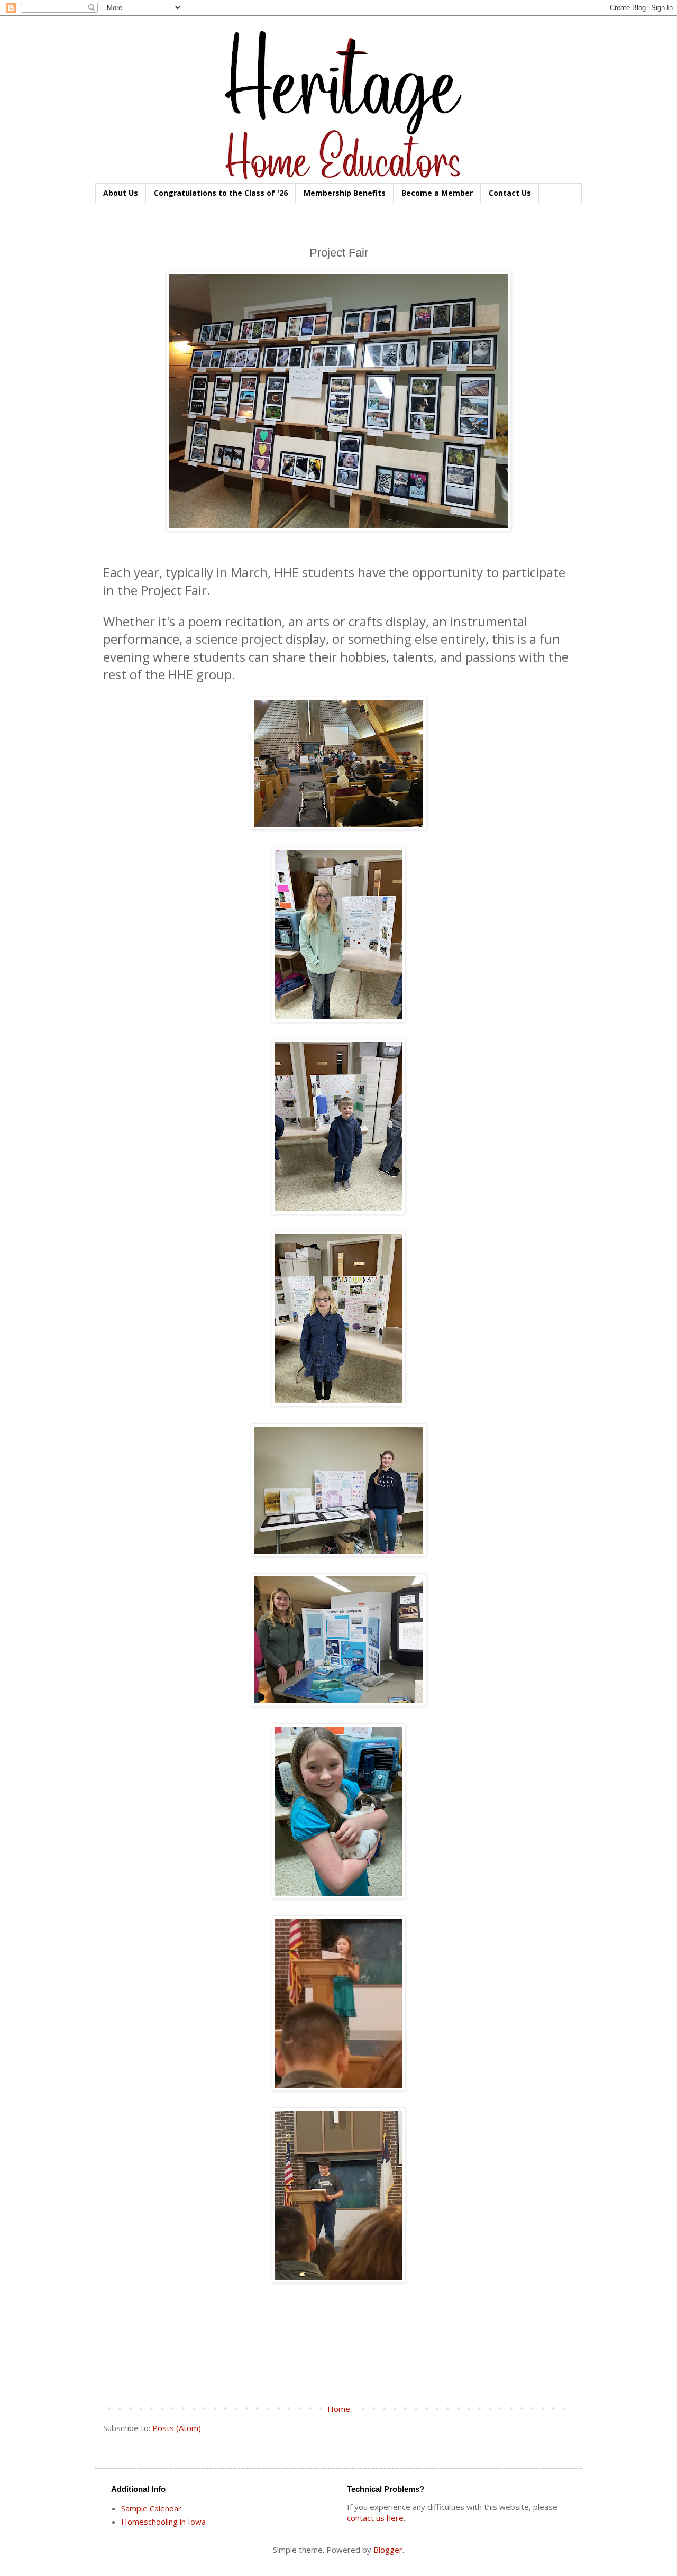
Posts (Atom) (177, 2428)
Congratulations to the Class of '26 (221, 193)
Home (339, 2409)
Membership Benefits (345, 193)
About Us (121, 193)
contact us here (375, 2518)
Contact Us (510, 193)
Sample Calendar (151, 2508)
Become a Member (437, 193)
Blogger (388, 2550)
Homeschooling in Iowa (163, 2522)
